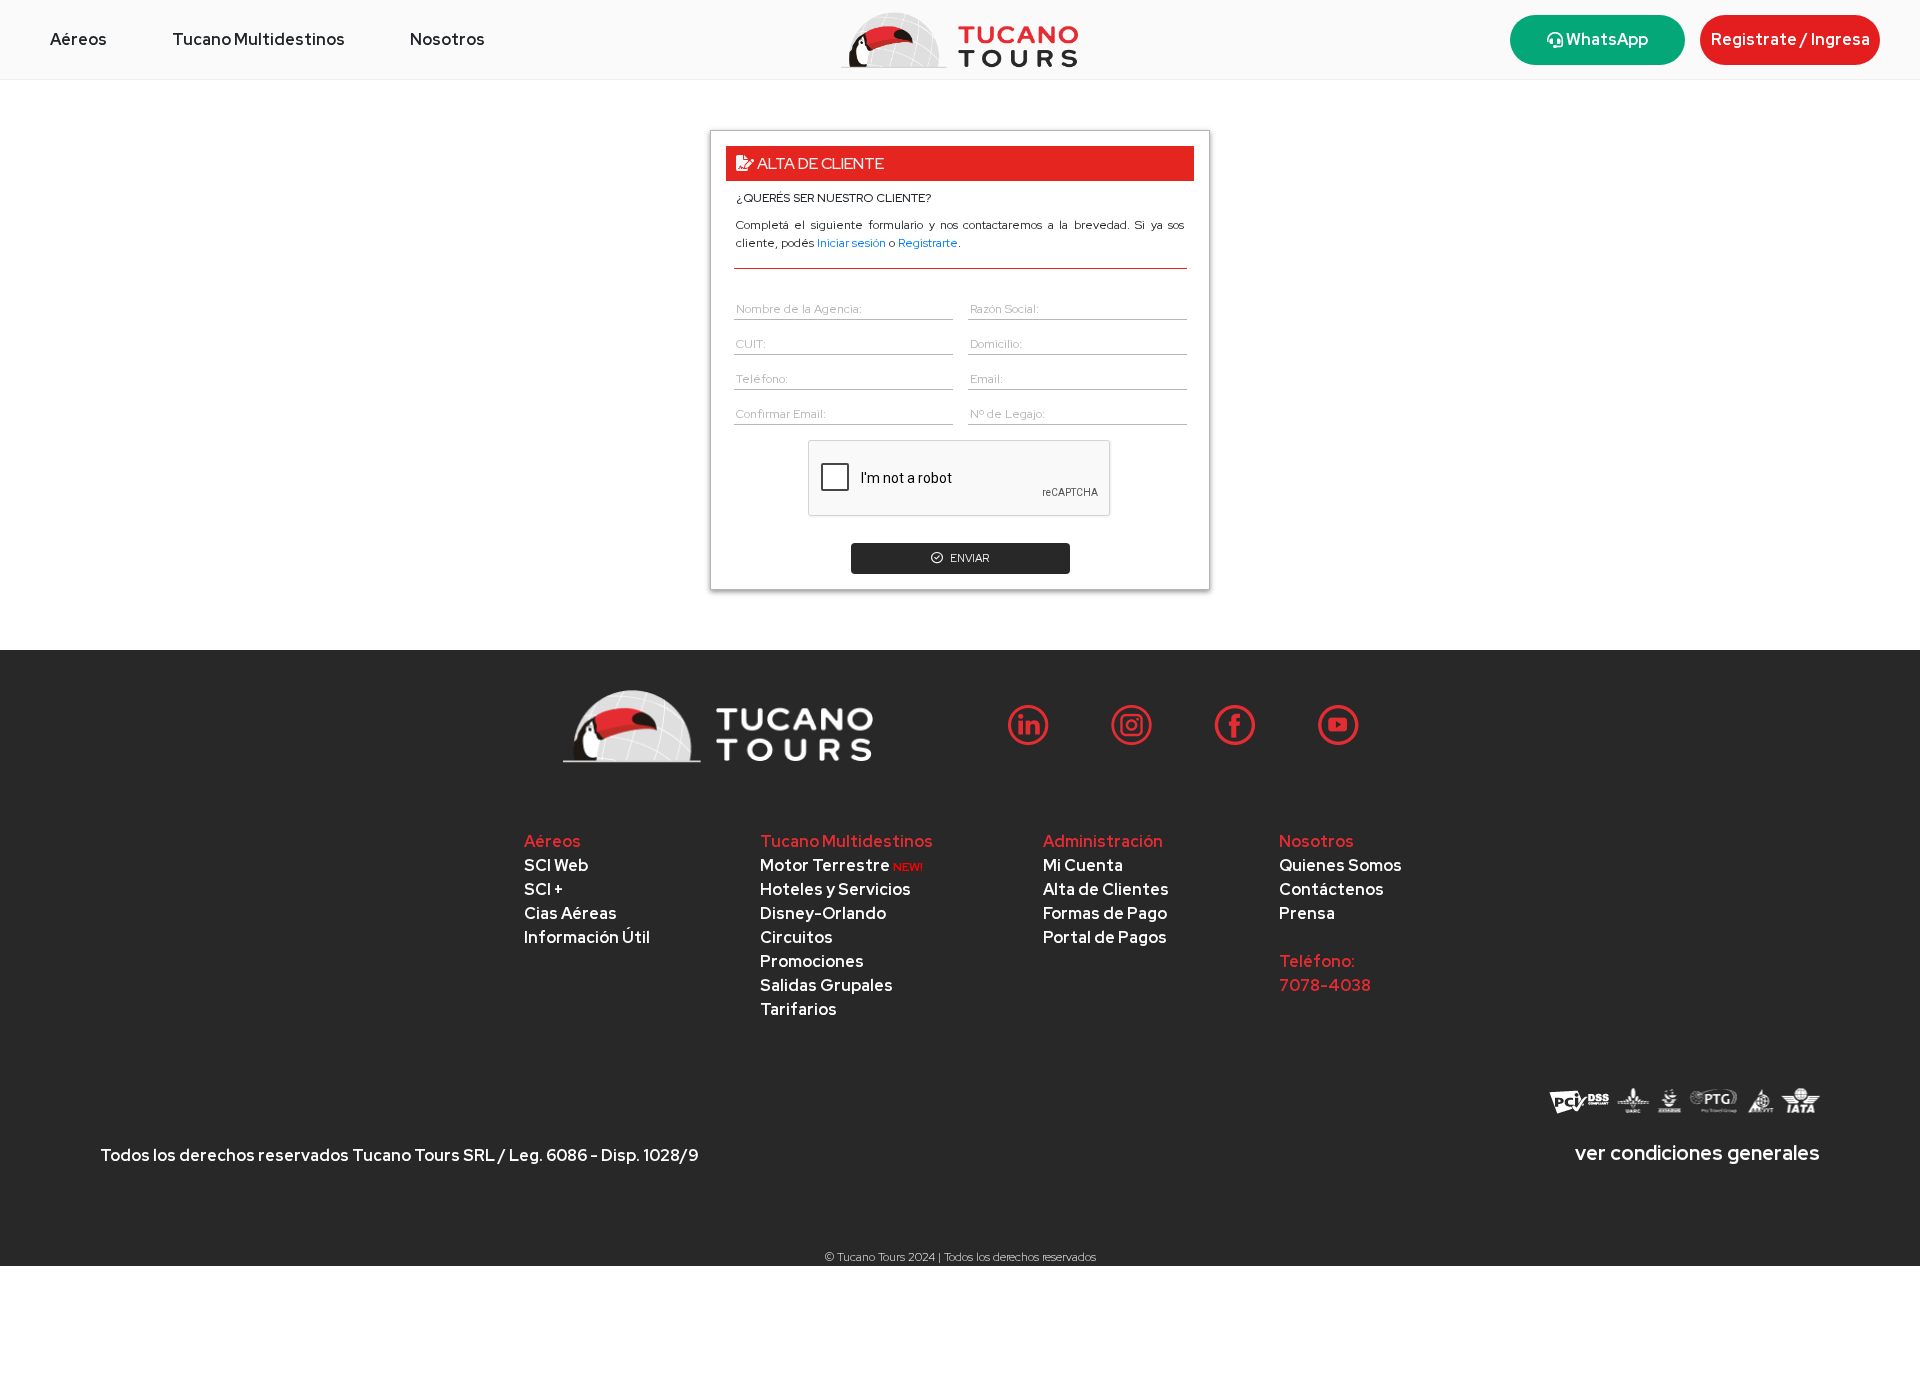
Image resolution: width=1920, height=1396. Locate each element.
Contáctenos (1331, 889)
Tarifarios (798, 1009)
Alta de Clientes (1106, 889)
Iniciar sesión (851, 243)
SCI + (543, 889)
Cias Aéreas (570, 913)
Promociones (812, 961)
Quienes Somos (1340, 865)
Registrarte (928, 243)
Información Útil (587, 937)
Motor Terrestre (841, 865)
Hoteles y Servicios (835, 889)
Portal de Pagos (1105, 937)
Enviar (968, 558)
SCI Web (556, 865)
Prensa (1307, 913)
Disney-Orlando (823, 913)
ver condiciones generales (1697, 1153)
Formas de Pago (1105, 913)
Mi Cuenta (1083, 865)
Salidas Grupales (826, 985)
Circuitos (796, 937)
